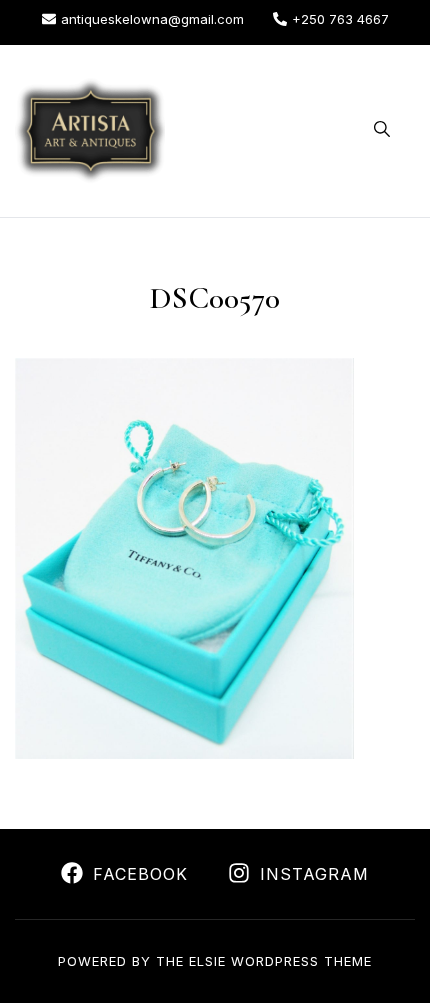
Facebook (140, 874)
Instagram (314, 874)
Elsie (207, 961)
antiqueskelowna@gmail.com (152, 19)
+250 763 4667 (340, 19)
